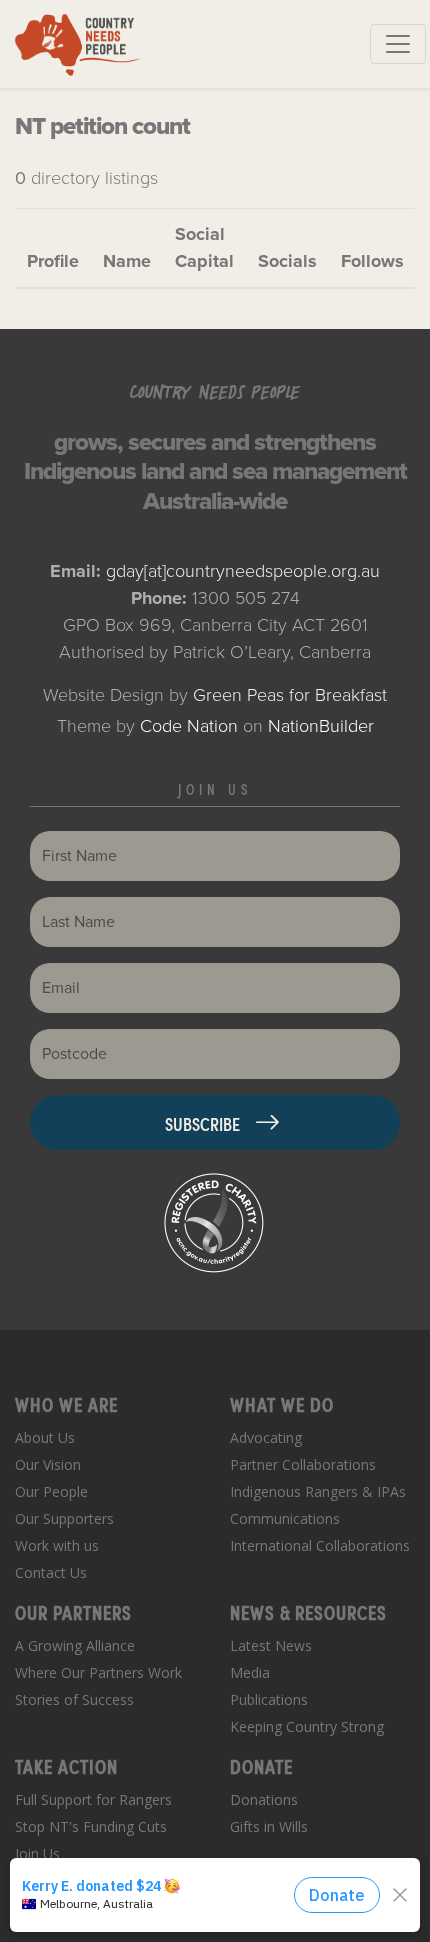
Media (250, 1672)
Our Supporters (64, 1518)
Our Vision (48, 1464)
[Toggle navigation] (398, 44)
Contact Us (51, 1572)
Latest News (271, 1645)
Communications (285, 1518)
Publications (269, 1699)
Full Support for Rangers (93, 1799)
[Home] (77, 44)
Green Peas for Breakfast (290, 695)
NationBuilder (321, 726)
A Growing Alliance (75, 1645)
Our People (51, 1491)
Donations (264, 1799)
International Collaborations (320, 1545)
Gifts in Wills (269, 1826)
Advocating (266, 1437)
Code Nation (189, 726)
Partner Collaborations (303, 1464)
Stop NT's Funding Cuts (91, 1826)
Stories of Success (74, 1699)
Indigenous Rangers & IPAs (318, 1491)
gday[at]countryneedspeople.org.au (243, 571)
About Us (45, 1437)
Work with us (57, 1545)
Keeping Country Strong (307, 1726)
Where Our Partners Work (98, 1672)
